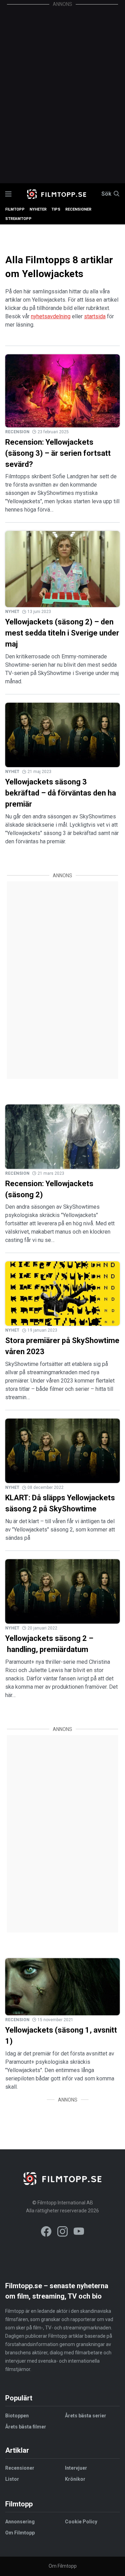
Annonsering (20, 2522)
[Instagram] (62, 2233)
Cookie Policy (81, 2522)
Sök (106, 194)
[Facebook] (46, 2233)
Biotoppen (17, 2416)
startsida (95, 316)
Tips (56, 209)
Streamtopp (18, 219)
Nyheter (38, 209)
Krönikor (75, 2479)
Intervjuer (76, 2468)
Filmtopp (15, 209)
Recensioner (78, 209)
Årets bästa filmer (26, 2427)
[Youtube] (79, 2233)
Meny (8, 194)
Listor (12, 2479)
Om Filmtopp (20, 2533)
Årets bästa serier (86, 2416)
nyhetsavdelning (51, 316)
